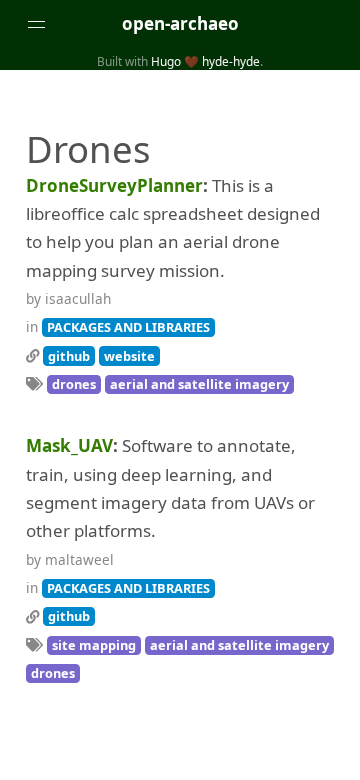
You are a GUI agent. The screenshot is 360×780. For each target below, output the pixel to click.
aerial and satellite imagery (199, 384)
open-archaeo (180, 23)
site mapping (94, 645)
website (129, 356)
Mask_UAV (69, 445)
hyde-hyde (231, 61)
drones (74, 384)
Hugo (166, 61)
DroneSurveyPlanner (114, 185)
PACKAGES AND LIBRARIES (128, 327)
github (69, 356)
